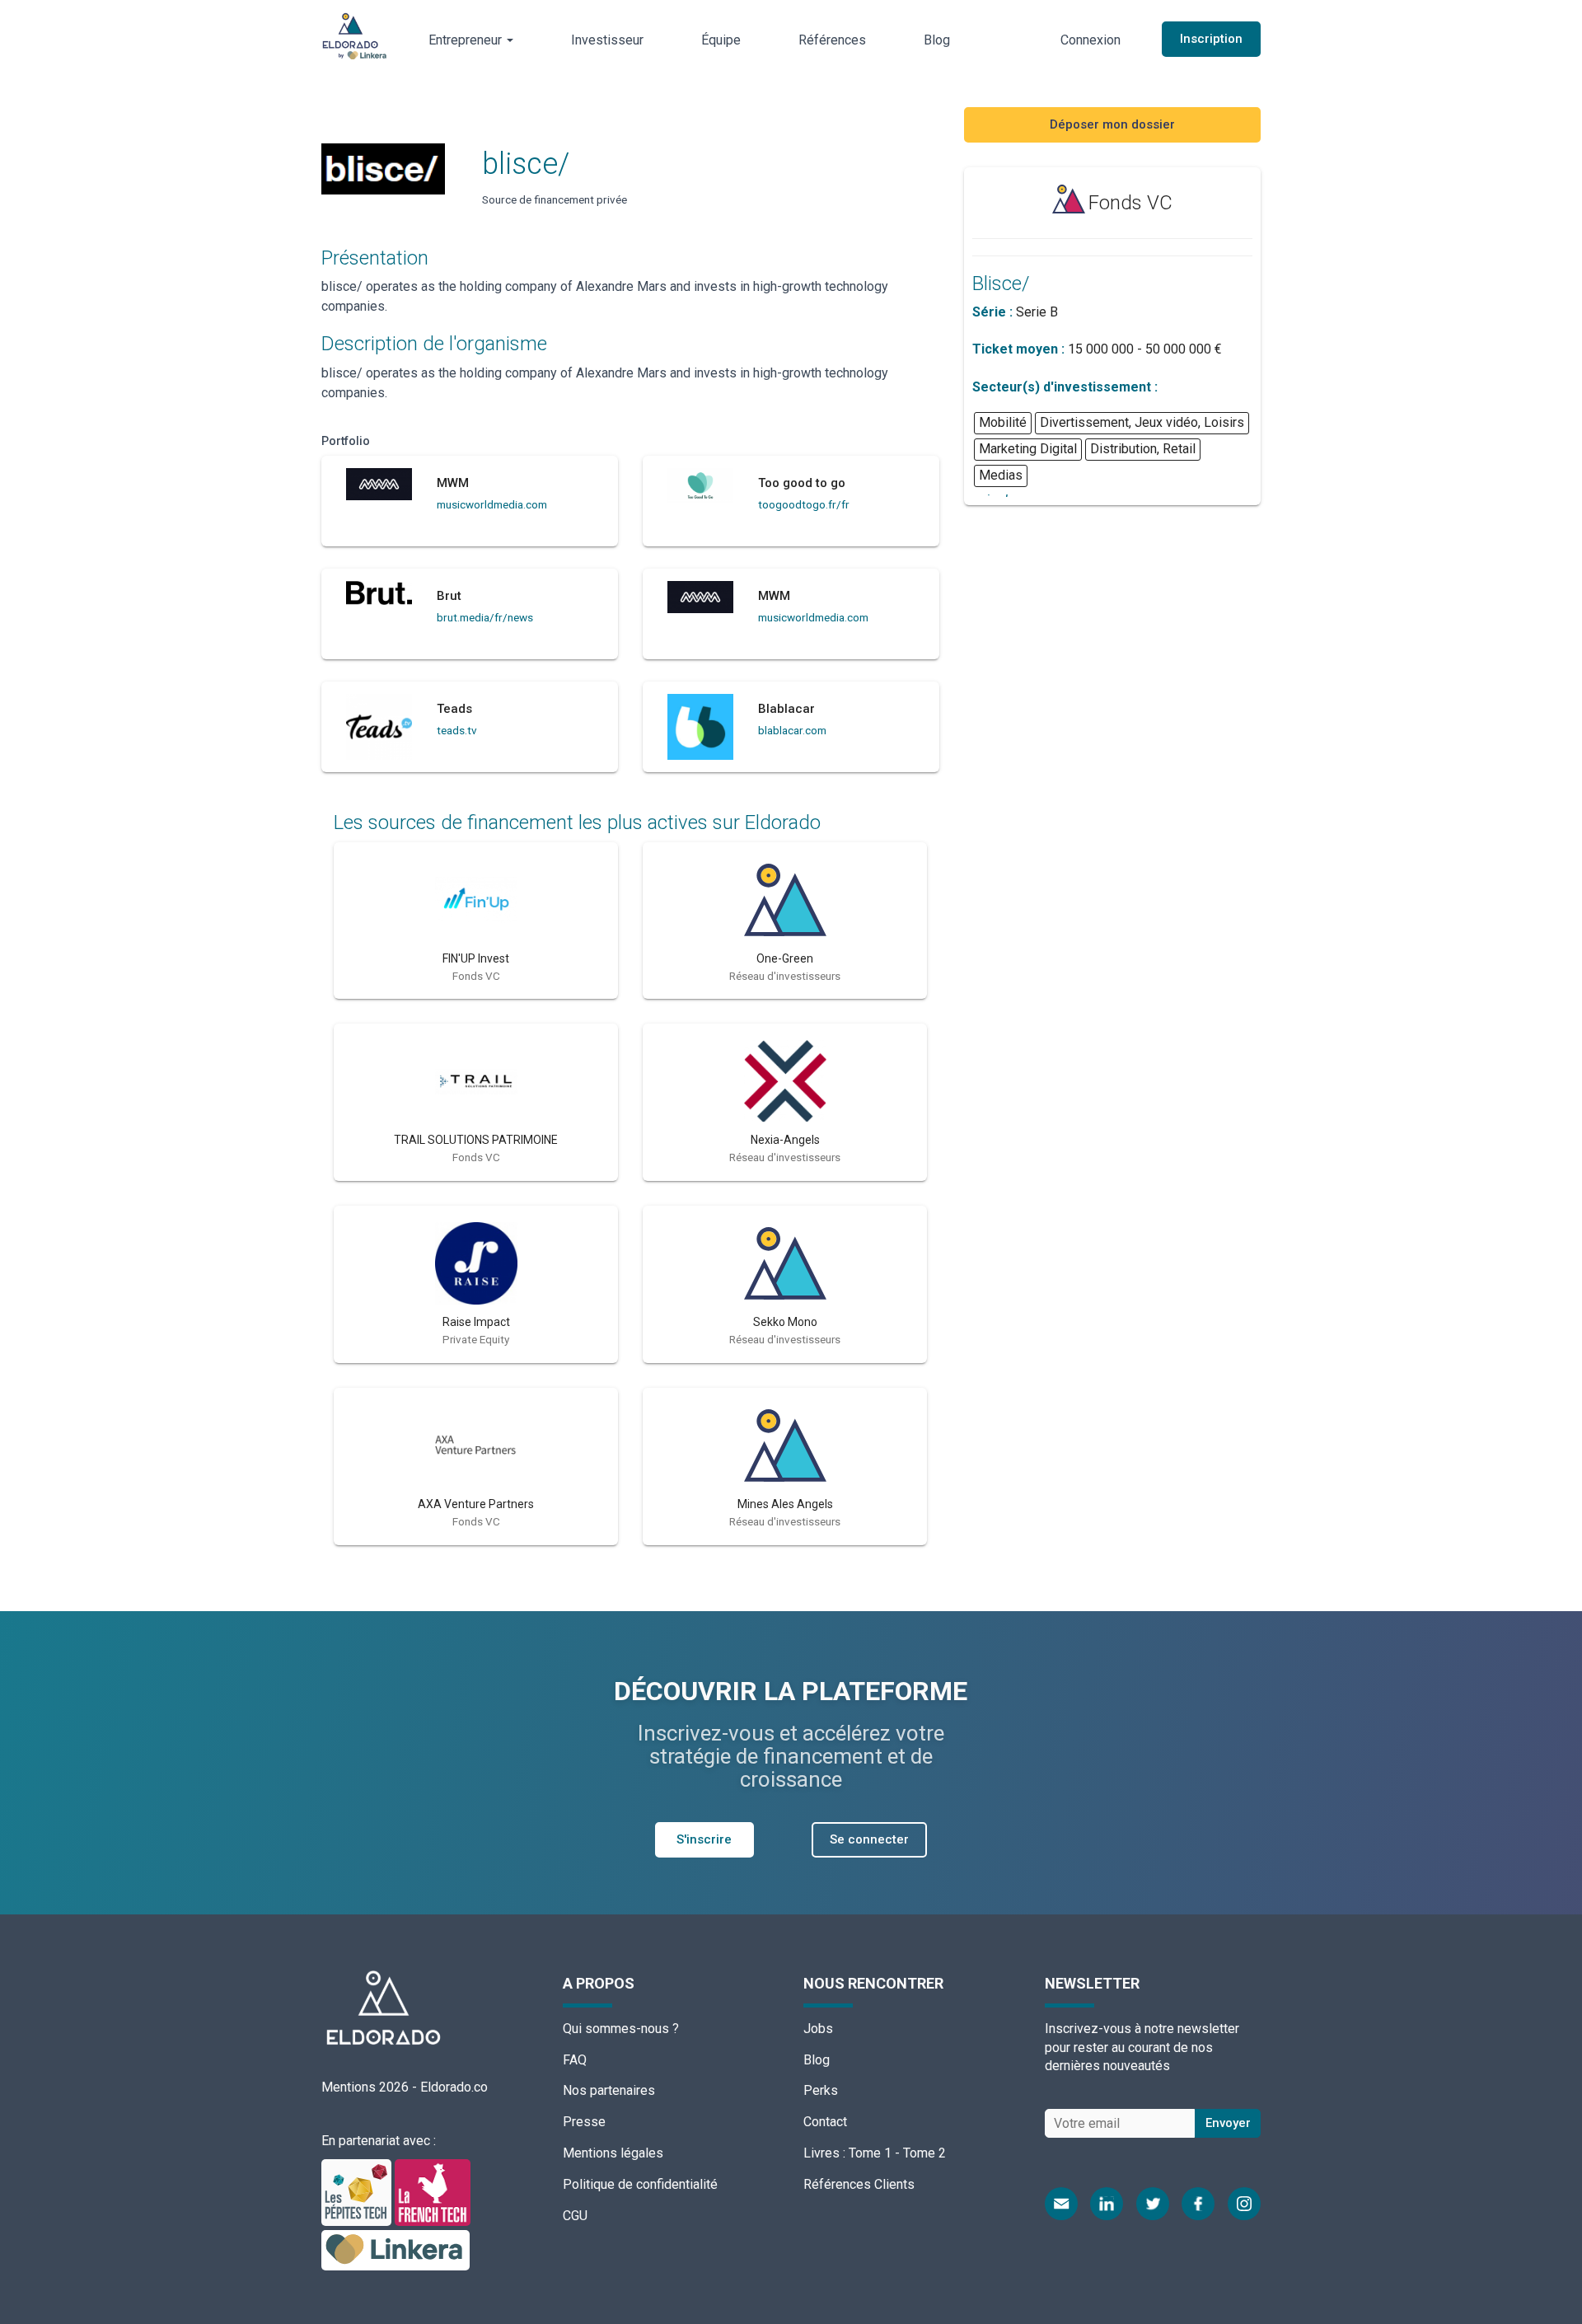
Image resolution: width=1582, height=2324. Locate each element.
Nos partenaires (609, 2090)
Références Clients (859, 2184)
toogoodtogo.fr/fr (804, 504)
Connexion (1091, 40)
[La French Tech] (433, 2192)
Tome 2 (924, 2153)
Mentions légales (613, 2153)
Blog (937, 40)
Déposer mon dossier (1112, 124)
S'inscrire (704, 1839)
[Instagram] (1244, 2204)
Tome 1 (870, 2153)
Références (832, 40)
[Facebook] (1198, 2204)
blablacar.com (792, 730)
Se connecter (869, 1839)
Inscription (1211, 39)
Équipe (721, 40)
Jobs (818, 2029)
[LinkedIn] (1107, 2204)
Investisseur (607, 40)
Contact (825, 2122)
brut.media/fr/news (485, 617)
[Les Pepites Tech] (358, 2192)
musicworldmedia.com (492, 504)
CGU (575, 2216)
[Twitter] (1153, 2204)
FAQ (575, 2060)
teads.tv (457, 730)
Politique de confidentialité (640, 2184)
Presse (584, 2122)
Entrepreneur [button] (467, 40)
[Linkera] (395, 2249)
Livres (821, 2153)
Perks (821, 2090)
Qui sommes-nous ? (621, 2029)
